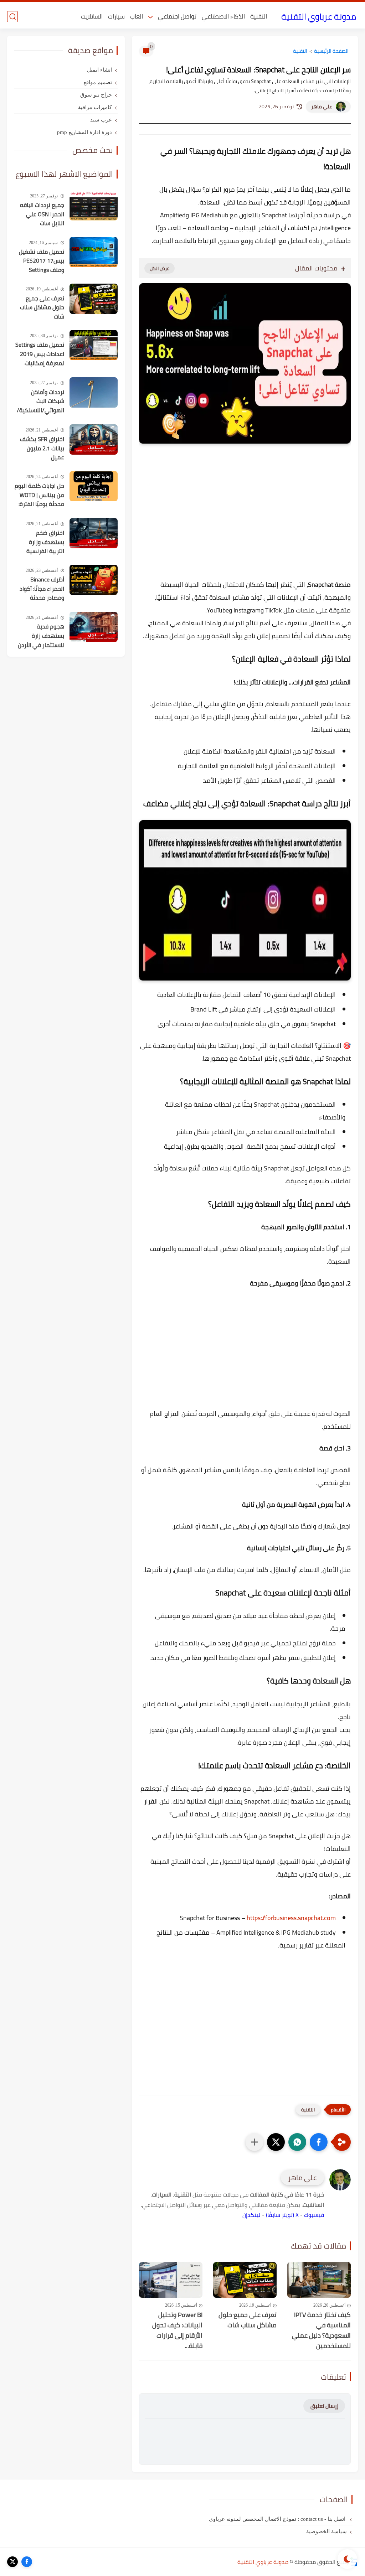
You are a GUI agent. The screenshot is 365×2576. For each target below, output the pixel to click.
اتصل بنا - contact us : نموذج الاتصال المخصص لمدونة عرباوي (278, 2519)
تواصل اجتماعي (177, 16)
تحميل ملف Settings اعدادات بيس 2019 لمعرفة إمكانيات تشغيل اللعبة (40, 354)
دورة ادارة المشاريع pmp (84, 132)
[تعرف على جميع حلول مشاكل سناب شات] (245, 2280)
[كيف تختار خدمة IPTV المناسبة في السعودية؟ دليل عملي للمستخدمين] (319, 2280)
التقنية (259, 16)
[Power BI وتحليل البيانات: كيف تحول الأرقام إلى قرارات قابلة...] (171, 2280)
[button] (319, 2142)
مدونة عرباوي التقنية (319, 17)
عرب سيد (101, 120)
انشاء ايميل (99, 70)
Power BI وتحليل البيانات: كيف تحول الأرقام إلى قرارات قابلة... (177, 2330)
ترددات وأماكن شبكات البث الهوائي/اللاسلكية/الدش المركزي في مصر (40, 402)
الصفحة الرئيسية (331, 51)
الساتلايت (92, 16)
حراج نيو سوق (96, 95)
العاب (137, 16)
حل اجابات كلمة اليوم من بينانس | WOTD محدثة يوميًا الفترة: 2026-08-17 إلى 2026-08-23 (39, 495)
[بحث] (12, 17)
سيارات (116, 16)
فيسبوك (314, 2215)
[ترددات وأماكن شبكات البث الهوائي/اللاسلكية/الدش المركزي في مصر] (94, 392)
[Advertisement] (245, 527)
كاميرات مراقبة (95, 107)
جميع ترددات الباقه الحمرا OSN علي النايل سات (42, 214)
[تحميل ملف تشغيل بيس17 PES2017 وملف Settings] (94, 252)
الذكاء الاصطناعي (223, 16)
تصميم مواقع (98, 82)
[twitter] (12, 2562)
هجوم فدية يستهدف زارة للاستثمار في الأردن (41, 636)
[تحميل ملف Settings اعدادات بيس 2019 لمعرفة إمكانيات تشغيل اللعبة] (94, 345)
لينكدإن (251, 2215)
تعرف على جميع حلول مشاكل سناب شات (248, 2320)
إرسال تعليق (324, 2406)
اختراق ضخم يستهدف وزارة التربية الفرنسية (45, 542)
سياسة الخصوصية (327, 2531)
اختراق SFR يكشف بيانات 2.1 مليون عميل (42, 448)
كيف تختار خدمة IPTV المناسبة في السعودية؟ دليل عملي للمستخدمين (321, 2330)
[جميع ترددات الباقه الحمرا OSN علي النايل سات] (94, 205)
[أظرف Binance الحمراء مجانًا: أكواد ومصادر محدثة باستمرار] (94, 580)
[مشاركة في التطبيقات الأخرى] (255, 2142)
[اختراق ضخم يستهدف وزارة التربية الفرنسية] (94, 533)
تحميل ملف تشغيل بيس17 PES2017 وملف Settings (42, 261)
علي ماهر (322, 107)
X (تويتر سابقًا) (282, 2215)
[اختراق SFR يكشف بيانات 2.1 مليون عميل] (94, 439)
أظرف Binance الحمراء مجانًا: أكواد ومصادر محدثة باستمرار (42, 589)
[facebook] (27, 2562)
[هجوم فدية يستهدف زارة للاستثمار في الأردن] (94, 627)
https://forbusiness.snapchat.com (291, 1918)
